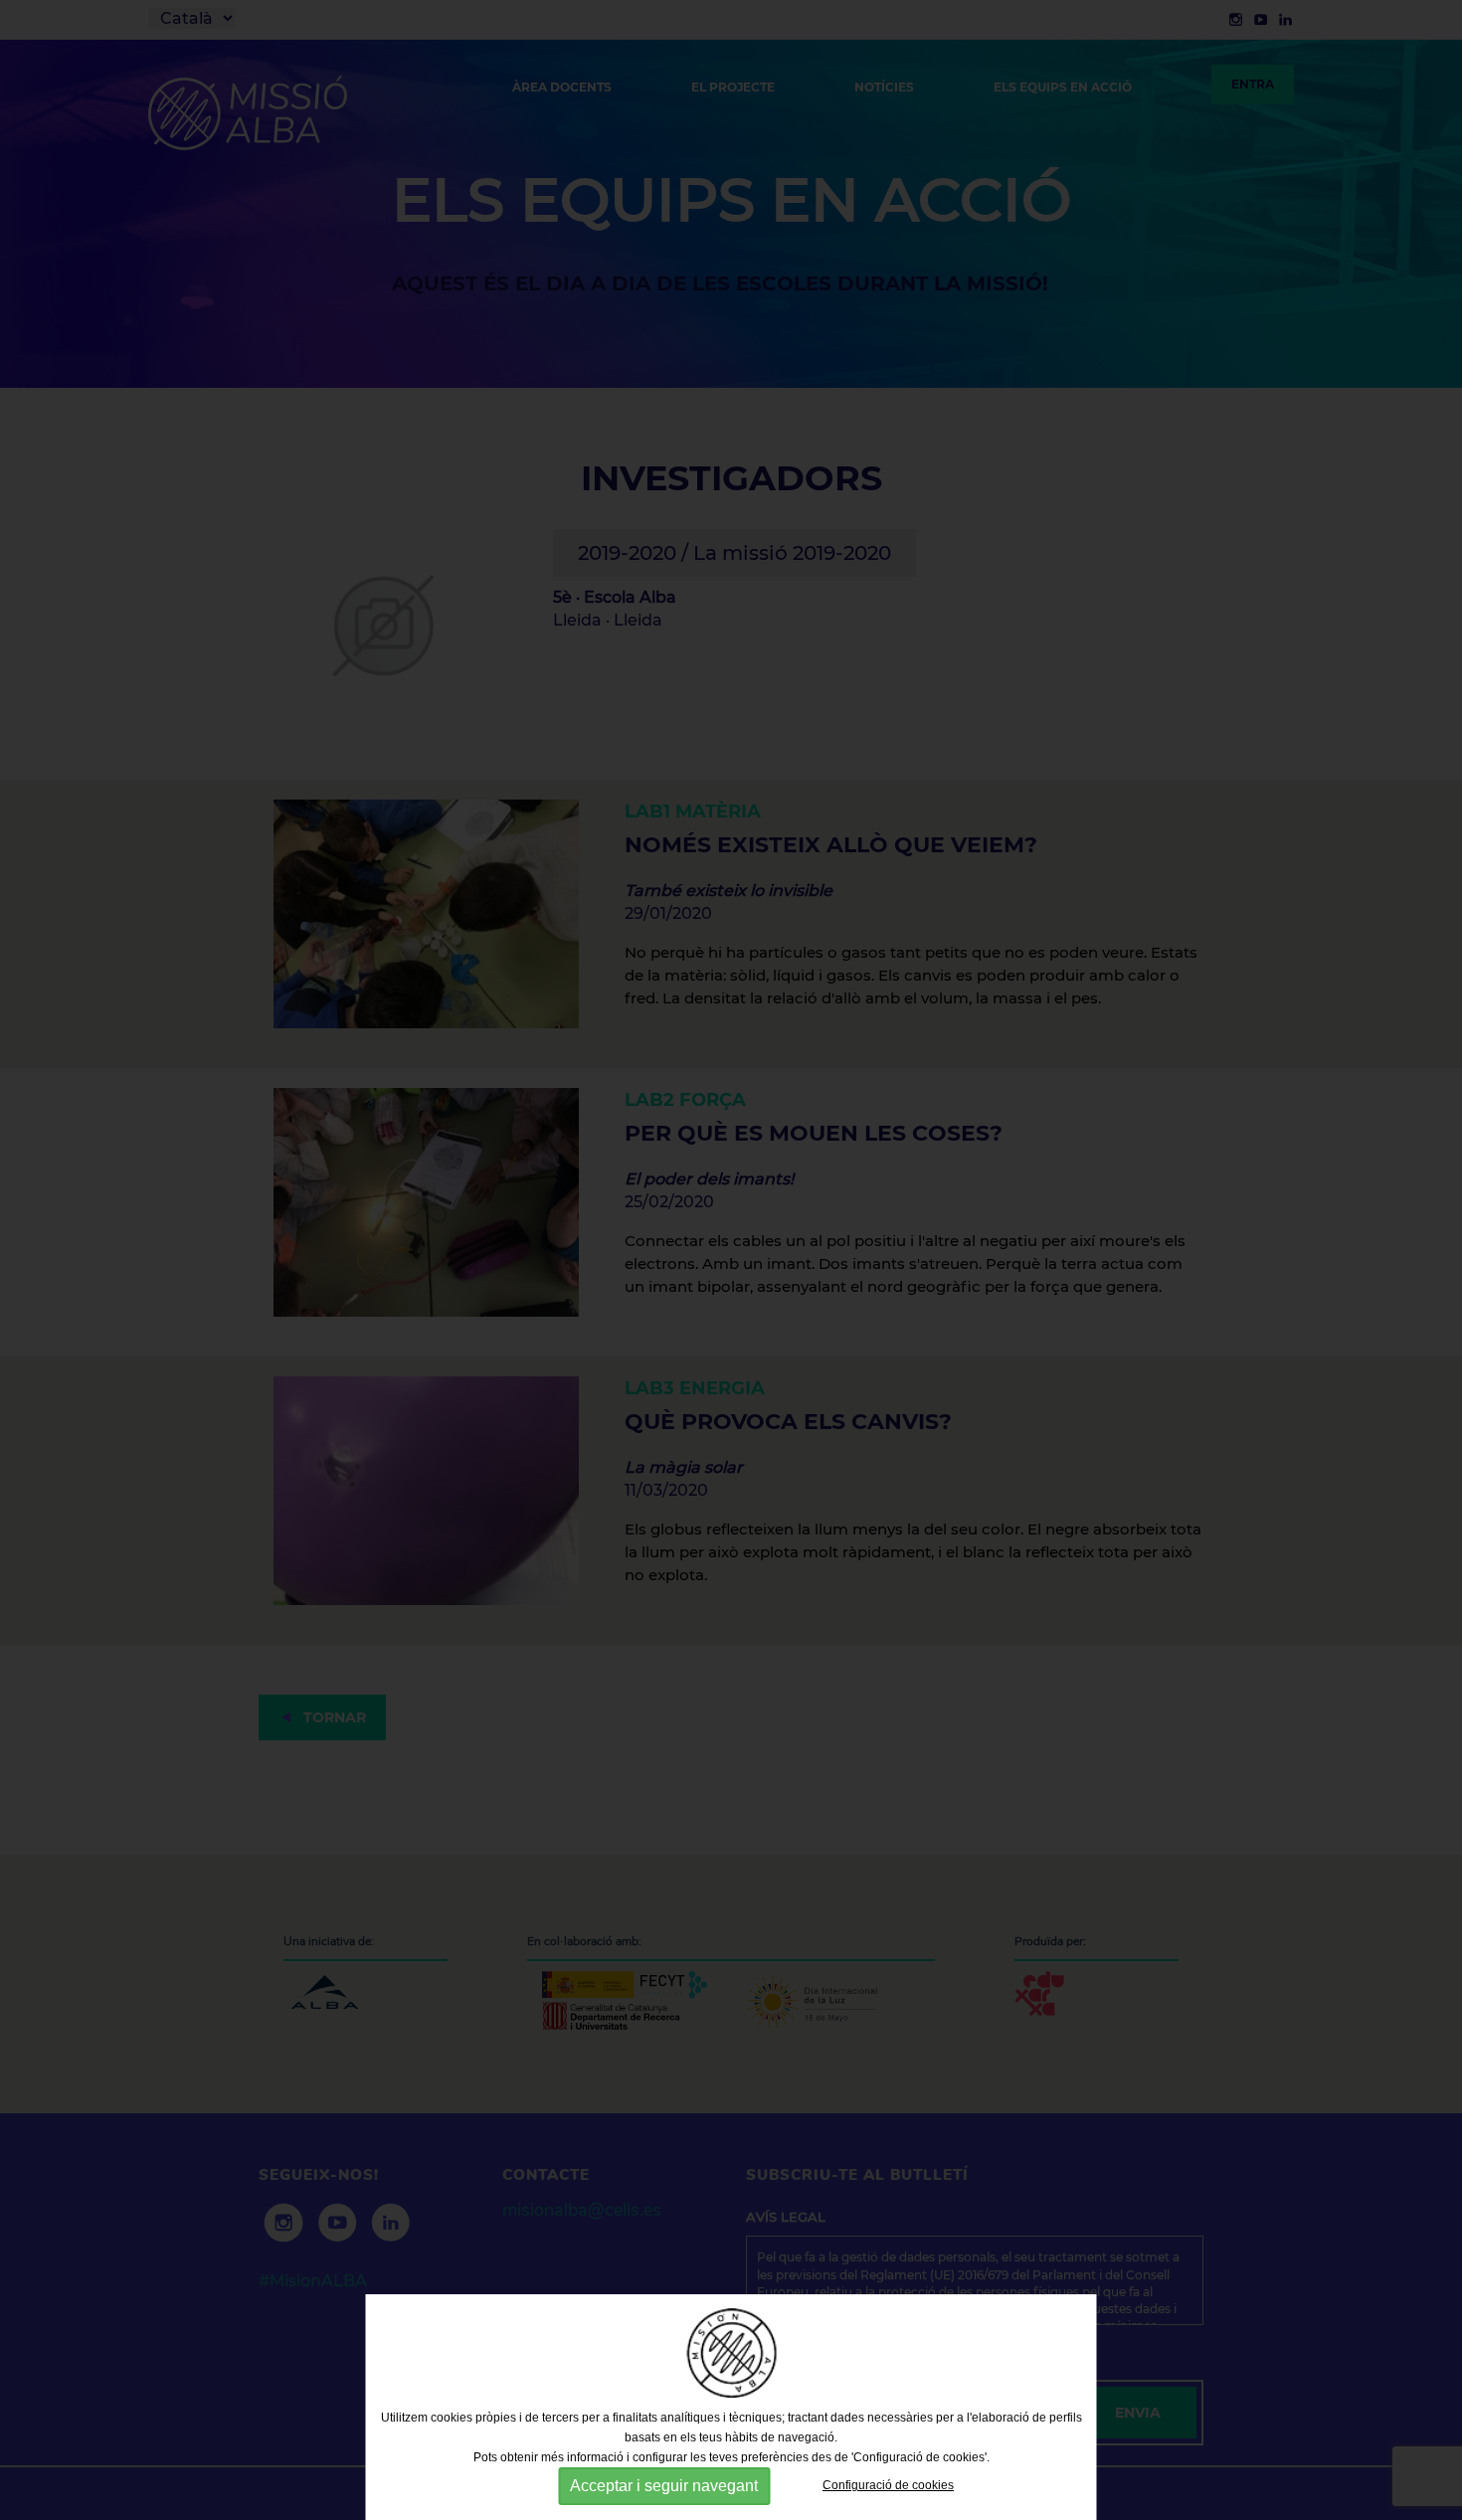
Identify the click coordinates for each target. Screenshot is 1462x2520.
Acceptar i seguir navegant (664, 2486)
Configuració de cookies (888, 2485)
